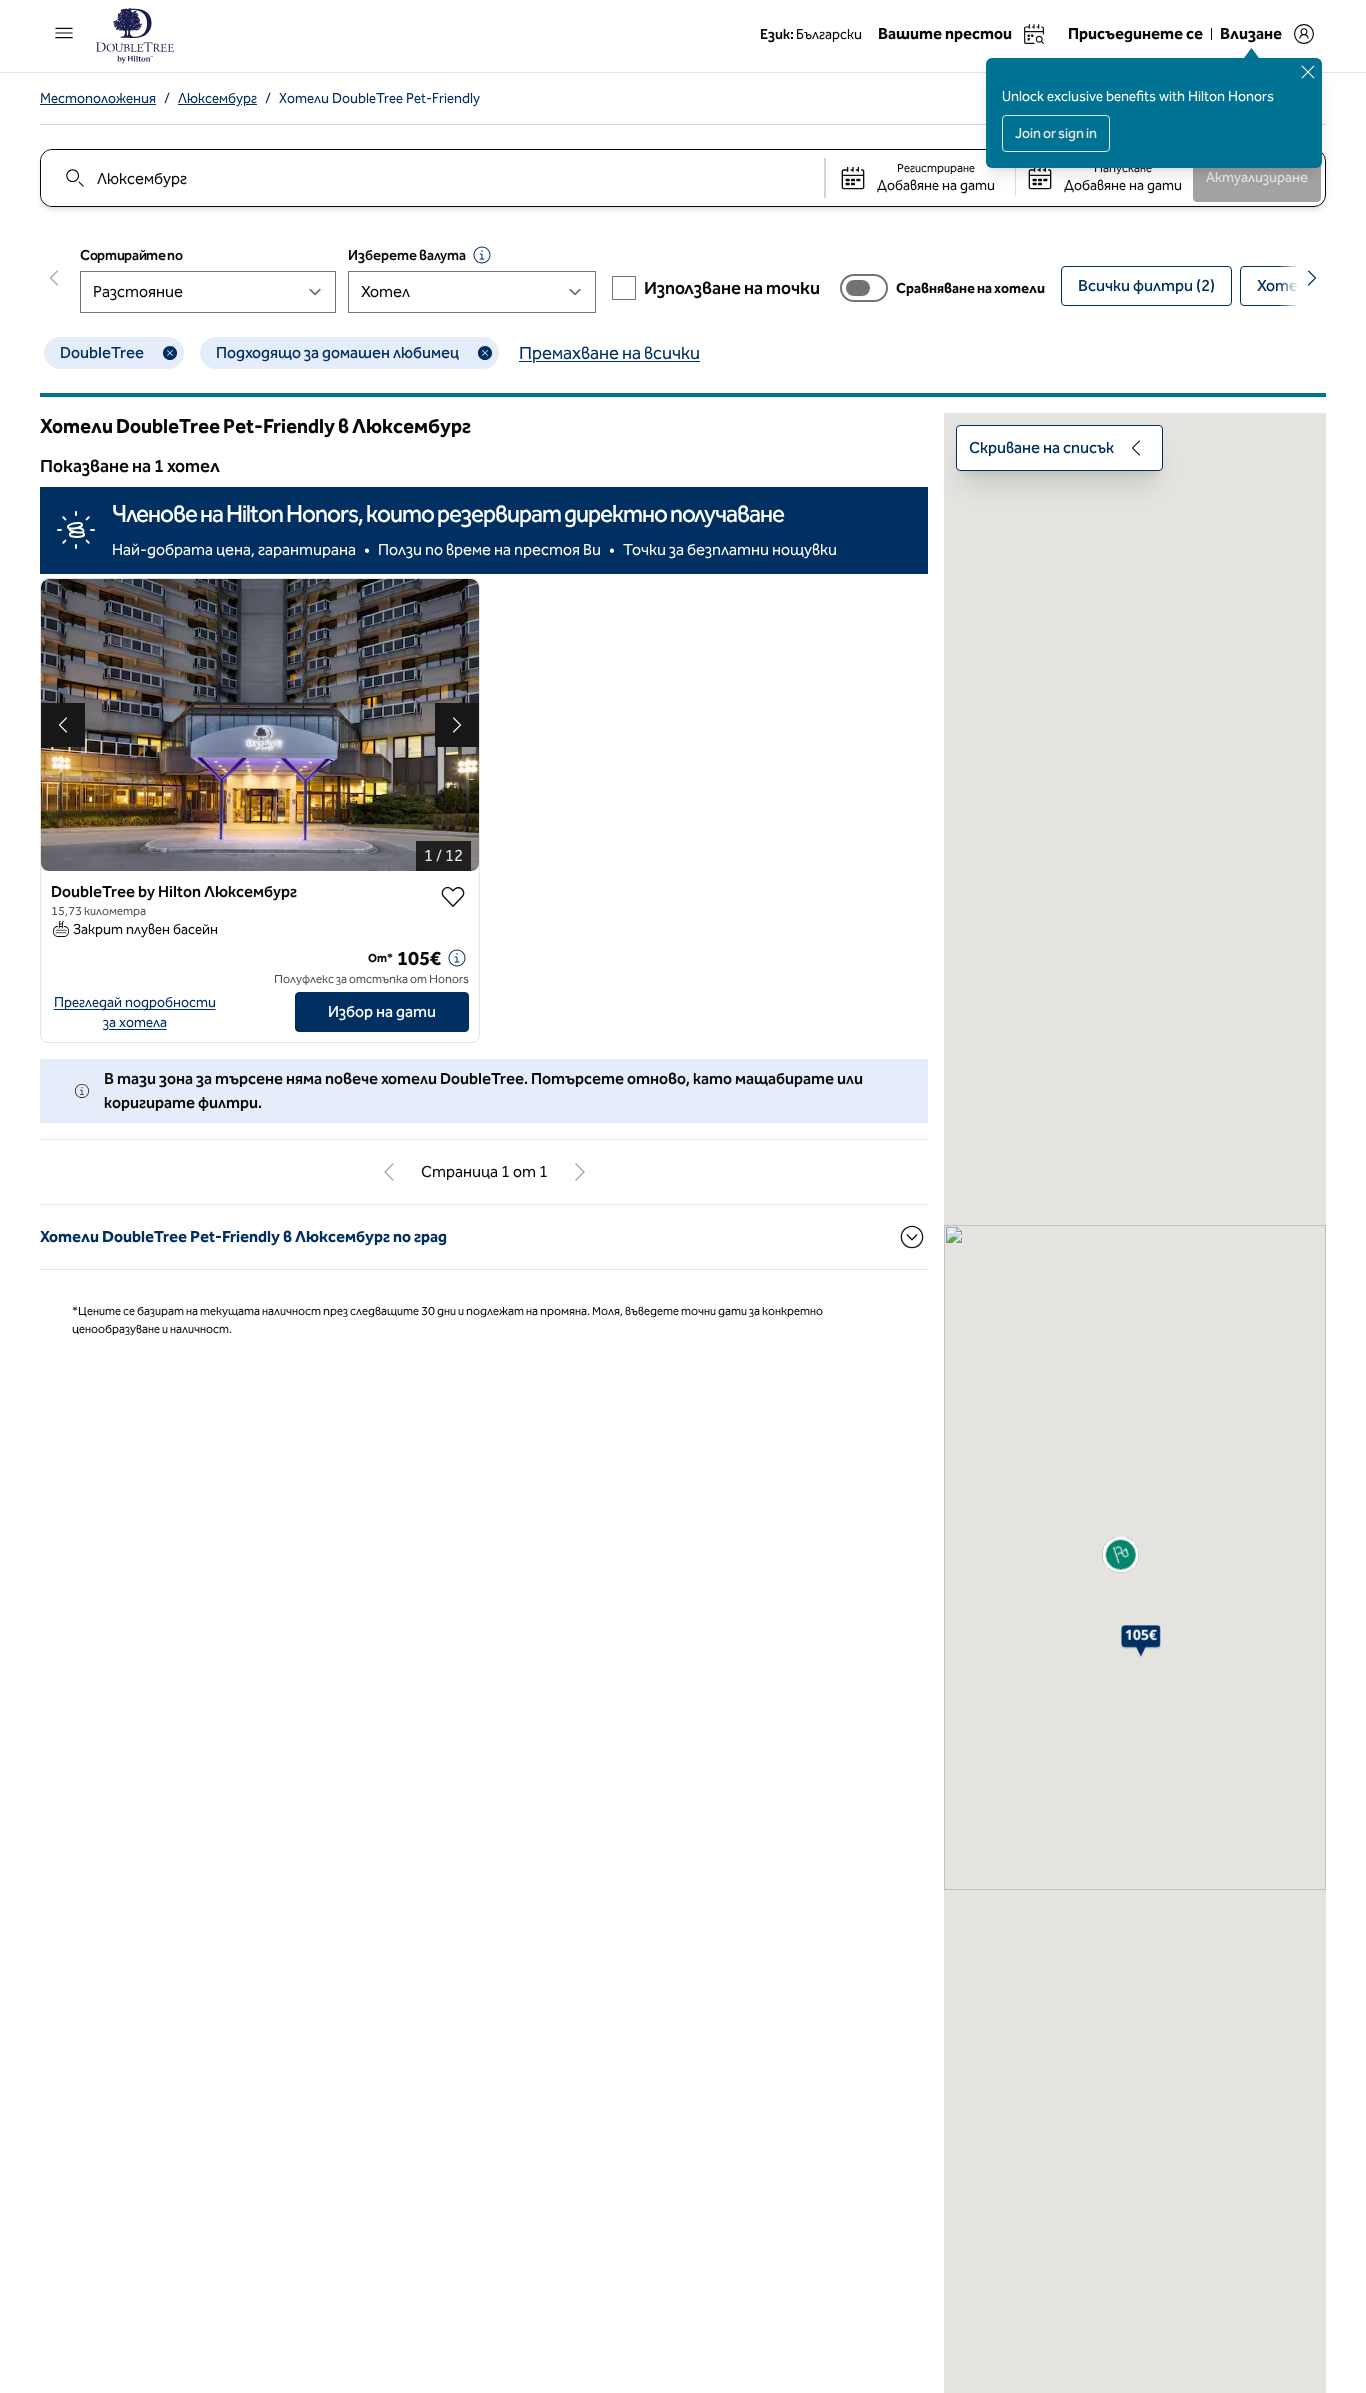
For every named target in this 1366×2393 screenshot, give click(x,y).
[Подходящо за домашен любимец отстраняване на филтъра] (485, 353)
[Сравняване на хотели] (864, 288)
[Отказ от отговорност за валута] (482, 255)
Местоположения (98, 98)
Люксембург (217, 98)
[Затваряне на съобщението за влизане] (1308, 72)
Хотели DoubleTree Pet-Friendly (379, 98)
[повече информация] (457, 958)
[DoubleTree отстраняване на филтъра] (170, 353)
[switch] (864, 288)
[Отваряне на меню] (64, 33)
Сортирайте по (131, 255)
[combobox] (431, 178)
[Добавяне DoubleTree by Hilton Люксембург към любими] (453, 897)
